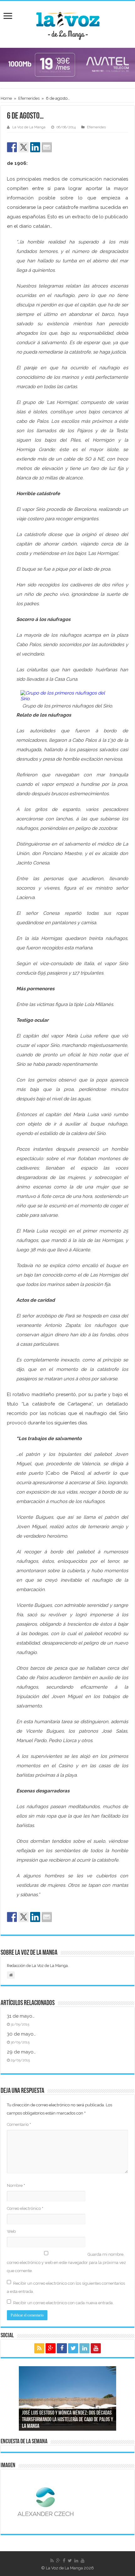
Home (6, 98)
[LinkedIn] (84, 2348)
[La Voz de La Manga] (67, 23)
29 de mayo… (21, 2052)
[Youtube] (96, 2348)
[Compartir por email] (47, 147)
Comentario (19, 2124)
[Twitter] (73, 2348)
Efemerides (29, 98)
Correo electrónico (25, 2208)
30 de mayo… (21, 2034)
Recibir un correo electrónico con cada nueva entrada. (63, 2303)
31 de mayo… (21, 2016)
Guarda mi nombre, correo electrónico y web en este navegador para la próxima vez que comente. (66, 2263)
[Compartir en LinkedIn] (35, 147)
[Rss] (39, 2348)
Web (11, 2231)
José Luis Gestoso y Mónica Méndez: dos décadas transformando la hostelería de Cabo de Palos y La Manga (67, 2420)
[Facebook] (62, 2348)
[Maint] (67, 64)
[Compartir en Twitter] (24, 147)
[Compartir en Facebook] (12, 147)
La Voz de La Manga (29, 127)
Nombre (16, 2185)
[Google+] (51, 2348)
